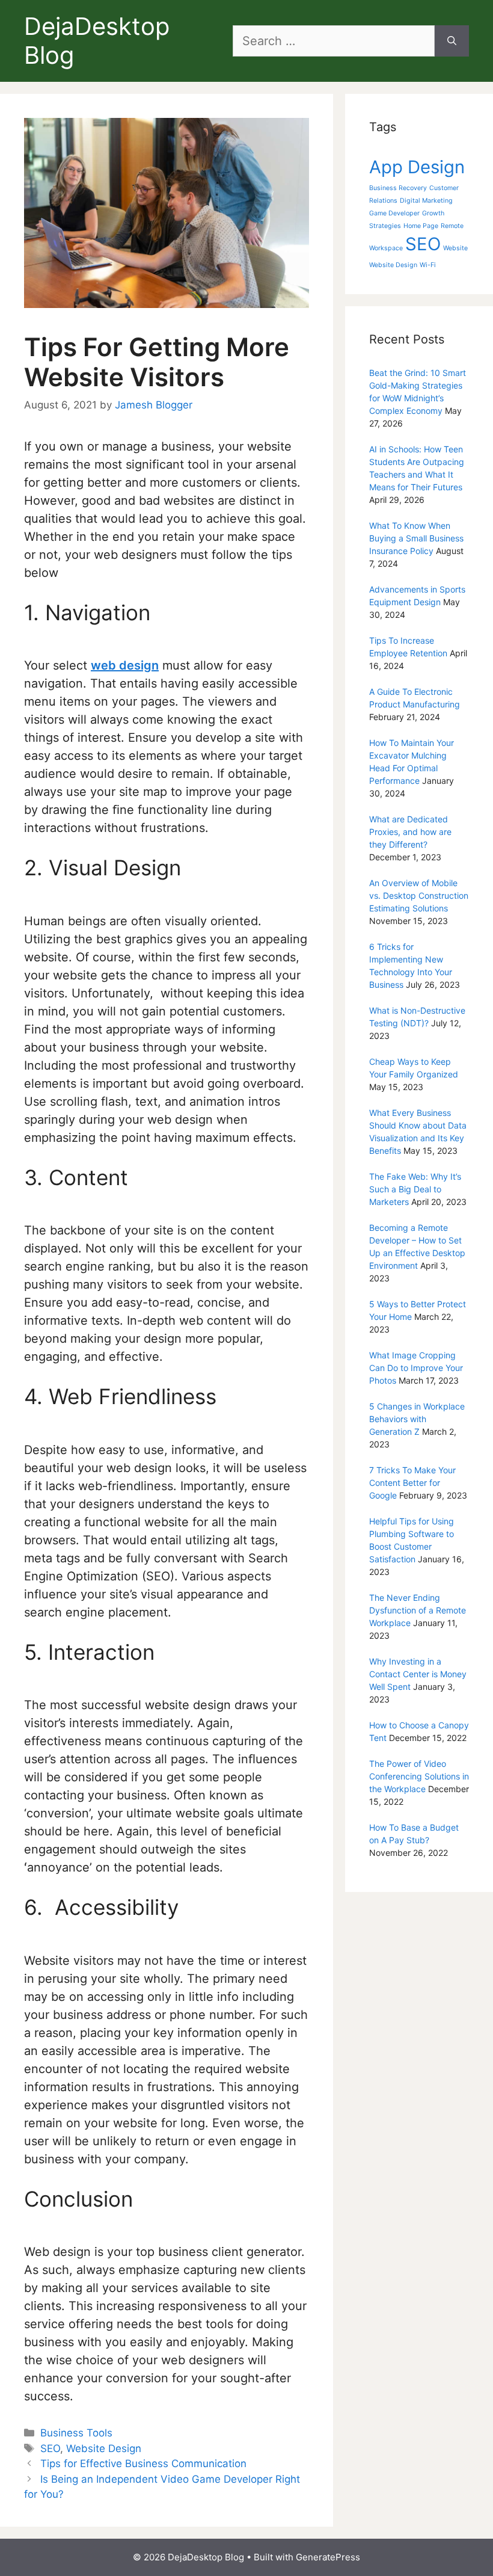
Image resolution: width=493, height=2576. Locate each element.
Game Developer (394, 213)
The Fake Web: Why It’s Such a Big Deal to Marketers (415, 1189)
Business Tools (76, 2433)
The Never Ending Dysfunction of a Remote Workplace (418, 1610)
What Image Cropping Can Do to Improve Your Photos (416, 1368)
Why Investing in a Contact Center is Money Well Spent (418, 1674)
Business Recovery (398, 188)
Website (455, 248)
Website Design (104, 2448)
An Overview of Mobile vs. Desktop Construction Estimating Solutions (419, 895)
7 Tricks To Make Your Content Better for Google (412, 1483)
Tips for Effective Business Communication (143, 2464)
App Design (417, 167)
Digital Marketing (426, 201)
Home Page (421, 226)
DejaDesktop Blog (97, 41)
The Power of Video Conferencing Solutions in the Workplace (419, 1776)
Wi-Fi (428, 265)
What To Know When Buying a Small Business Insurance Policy (416, 538)
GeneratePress (328, 2557)
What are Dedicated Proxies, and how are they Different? (410, 832)
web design (125, 665)
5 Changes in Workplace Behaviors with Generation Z (417, 1419)
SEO (50, 2448)
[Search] (452, 41)
